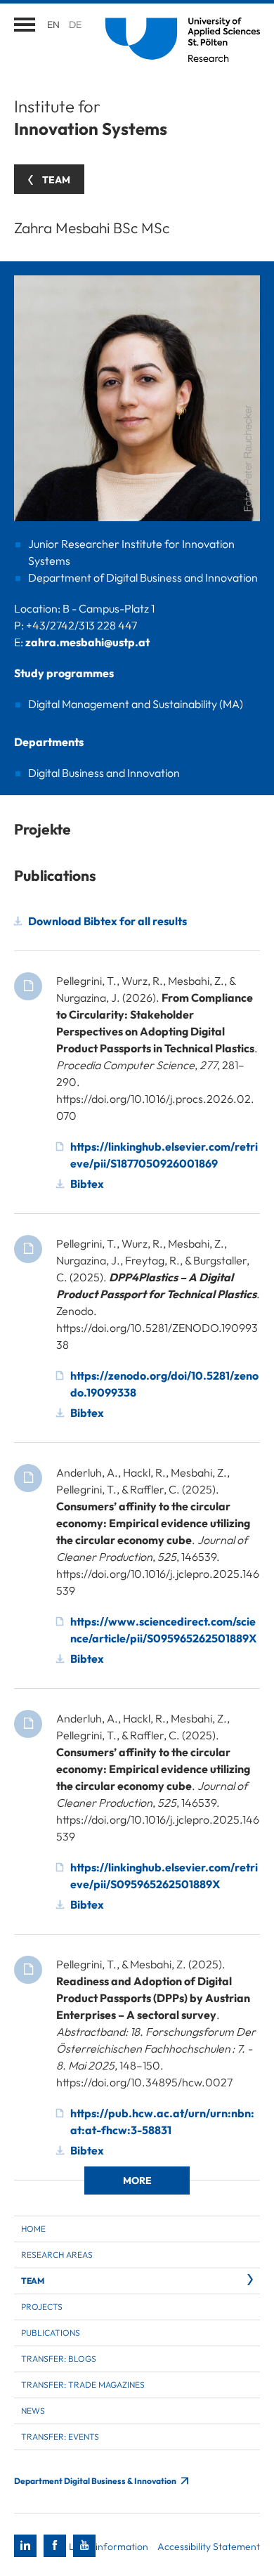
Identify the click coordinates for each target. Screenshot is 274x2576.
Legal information (109, 2546)
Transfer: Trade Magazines (83, 2385)
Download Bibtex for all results (107, 921)
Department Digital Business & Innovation (96, 2481)
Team (32, 2281)
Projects (42, 2307)
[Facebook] (55, 2546)
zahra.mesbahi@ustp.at (87, 642)
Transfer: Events (60, 2437)
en (53, 25)
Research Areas (57, 2255)
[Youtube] (84, 2546)
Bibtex (87, 1184)
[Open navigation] (25, 25)
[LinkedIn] (25, 2546)
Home (33, 2229)
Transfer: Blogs (59, 2359)
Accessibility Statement (209, 2546)
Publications (51, 2333)
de (75, 25)
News (33, 2411)
